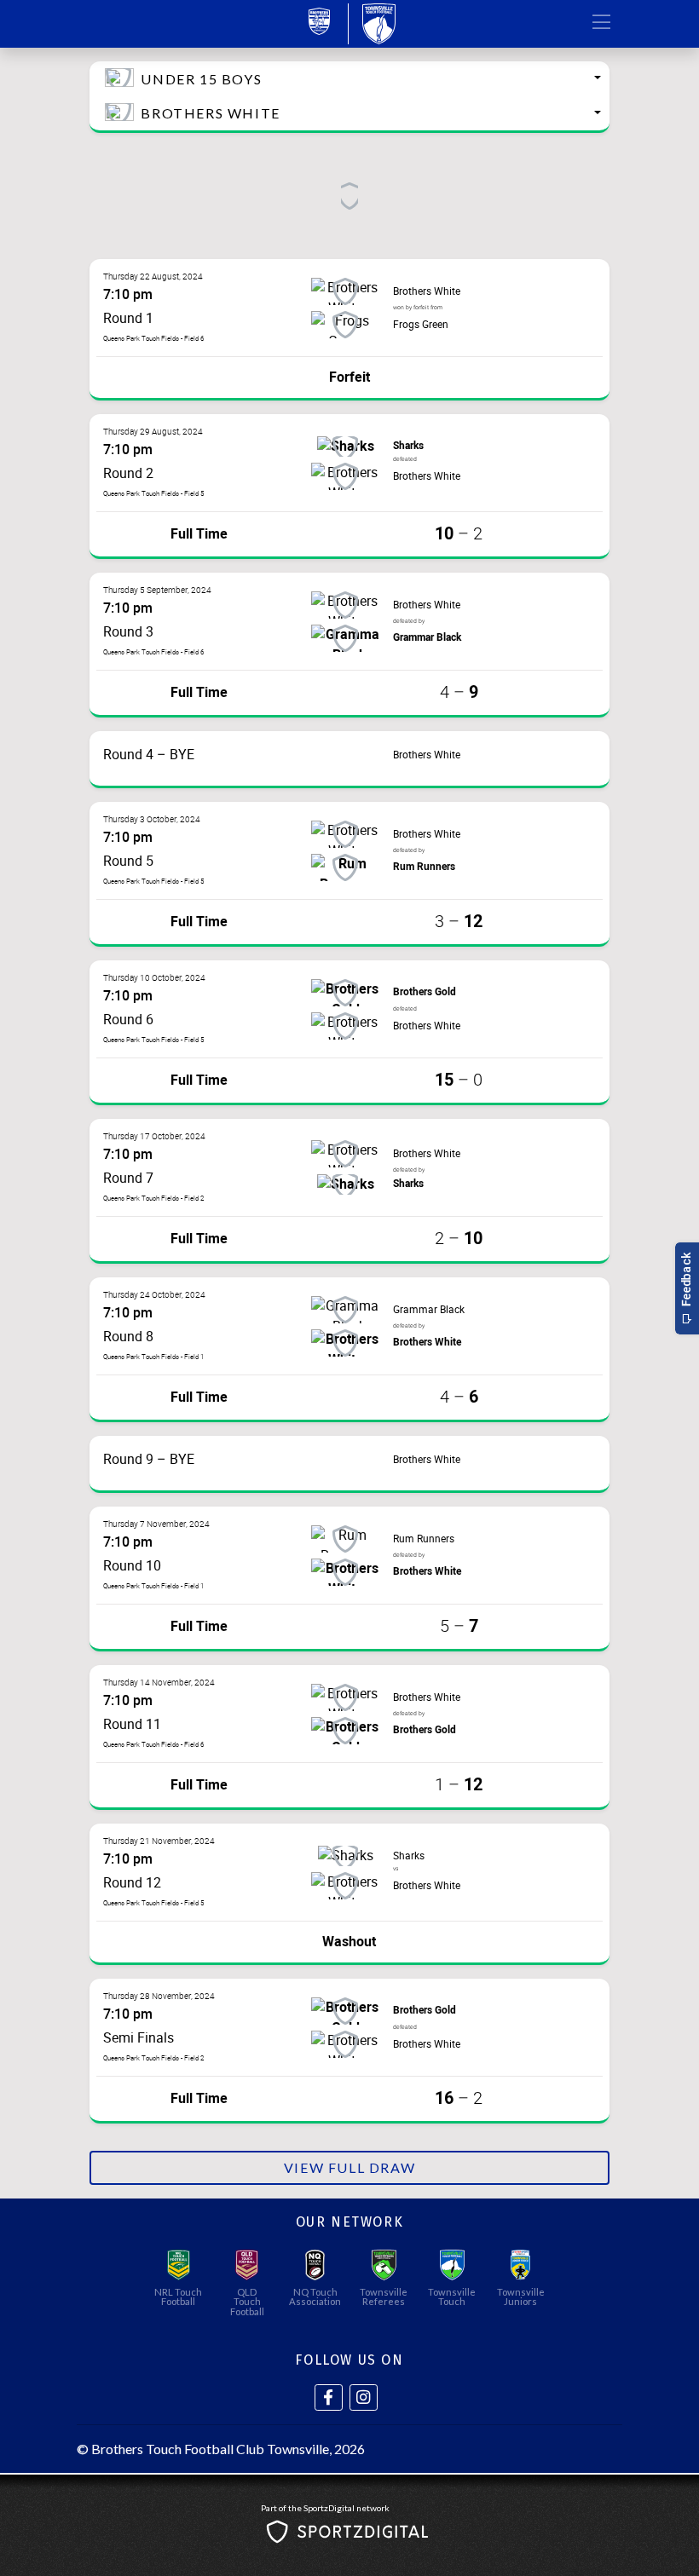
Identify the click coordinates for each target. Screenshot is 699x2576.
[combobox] (349, 79)
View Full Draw (349, 2167)
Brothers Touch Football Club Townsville (210, 2449)
